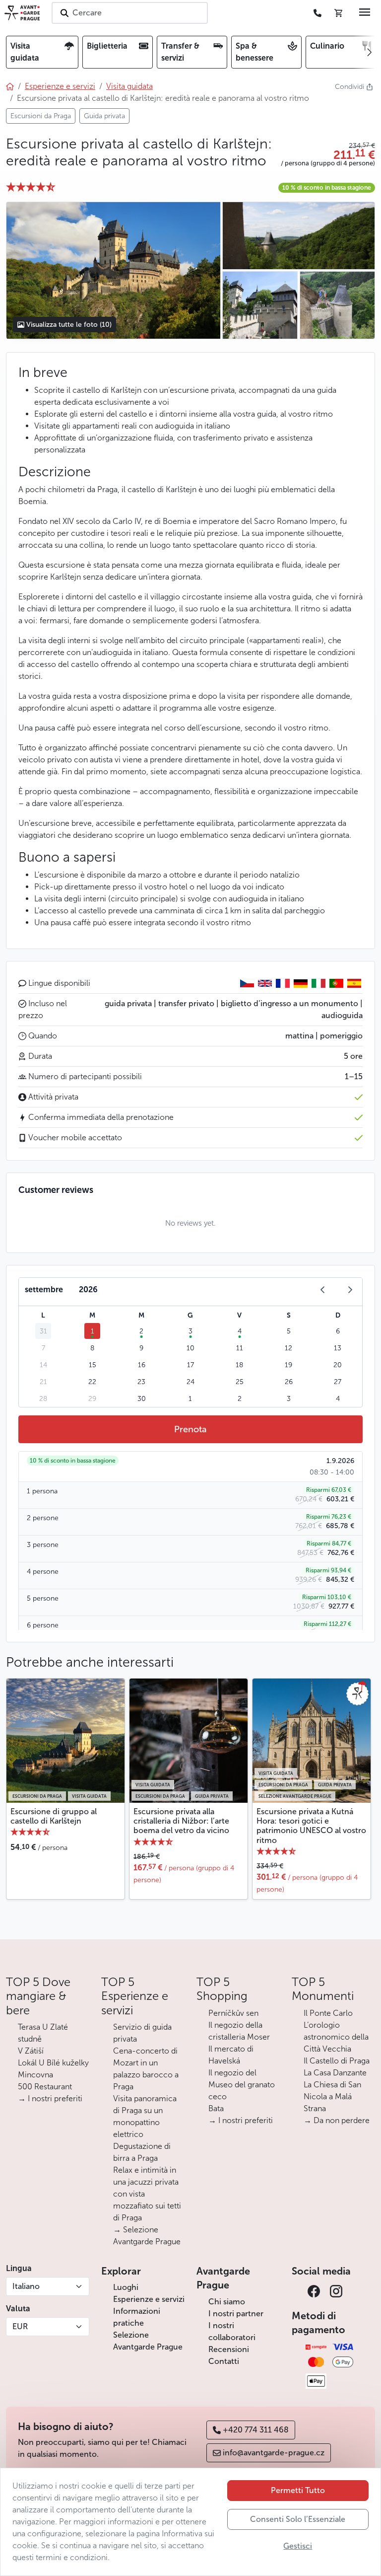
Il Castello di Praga (337, 2061)
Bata (216, 2108)
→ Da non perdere (337, 2120)
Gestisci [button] (298, 2546)
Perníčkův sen (233, 2013)
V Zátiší (31, 2051)
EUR (20, 2326)
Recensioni (229, 2349)
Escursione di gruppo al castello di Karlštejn (54, 1816)
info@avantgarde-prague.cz (274, 2453)
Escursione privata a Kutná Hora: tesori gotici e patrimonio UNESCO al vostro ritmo (311, 1826)
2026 (88, 1289)
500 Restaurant (45, 2087)
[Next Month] (350, 1290)
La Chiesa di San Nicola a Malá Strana (332, 2097)
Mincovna (35, 2075)
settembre (44, 1289)
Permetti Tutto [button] (298, 2490)
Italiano (26, 2286)
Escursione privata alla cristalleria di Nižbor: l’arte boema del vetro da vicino (181, 1821)
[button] (328, 155)
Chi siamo (227, 2302)
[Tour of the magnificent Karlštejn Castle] (260, 305)
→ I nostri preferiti (50, 2098)
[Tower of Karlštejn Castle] (298, 236)
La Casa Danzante (335, 2073)
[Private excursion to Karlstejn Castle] (113, 271)
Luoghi (126, 2287)
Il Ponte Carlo (328, 2013)
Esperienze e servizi (149, 2299)
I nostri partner (236, 2314)
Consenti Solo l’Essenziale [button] (298, 2519)
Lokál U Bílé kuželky (53, 2063)
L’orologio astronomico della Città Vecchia (336, 2037)
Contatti (224, 2361)
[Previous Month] (322, 1290)
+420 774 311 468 (256, 2430)
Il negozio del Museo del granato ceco (242, 2085)
